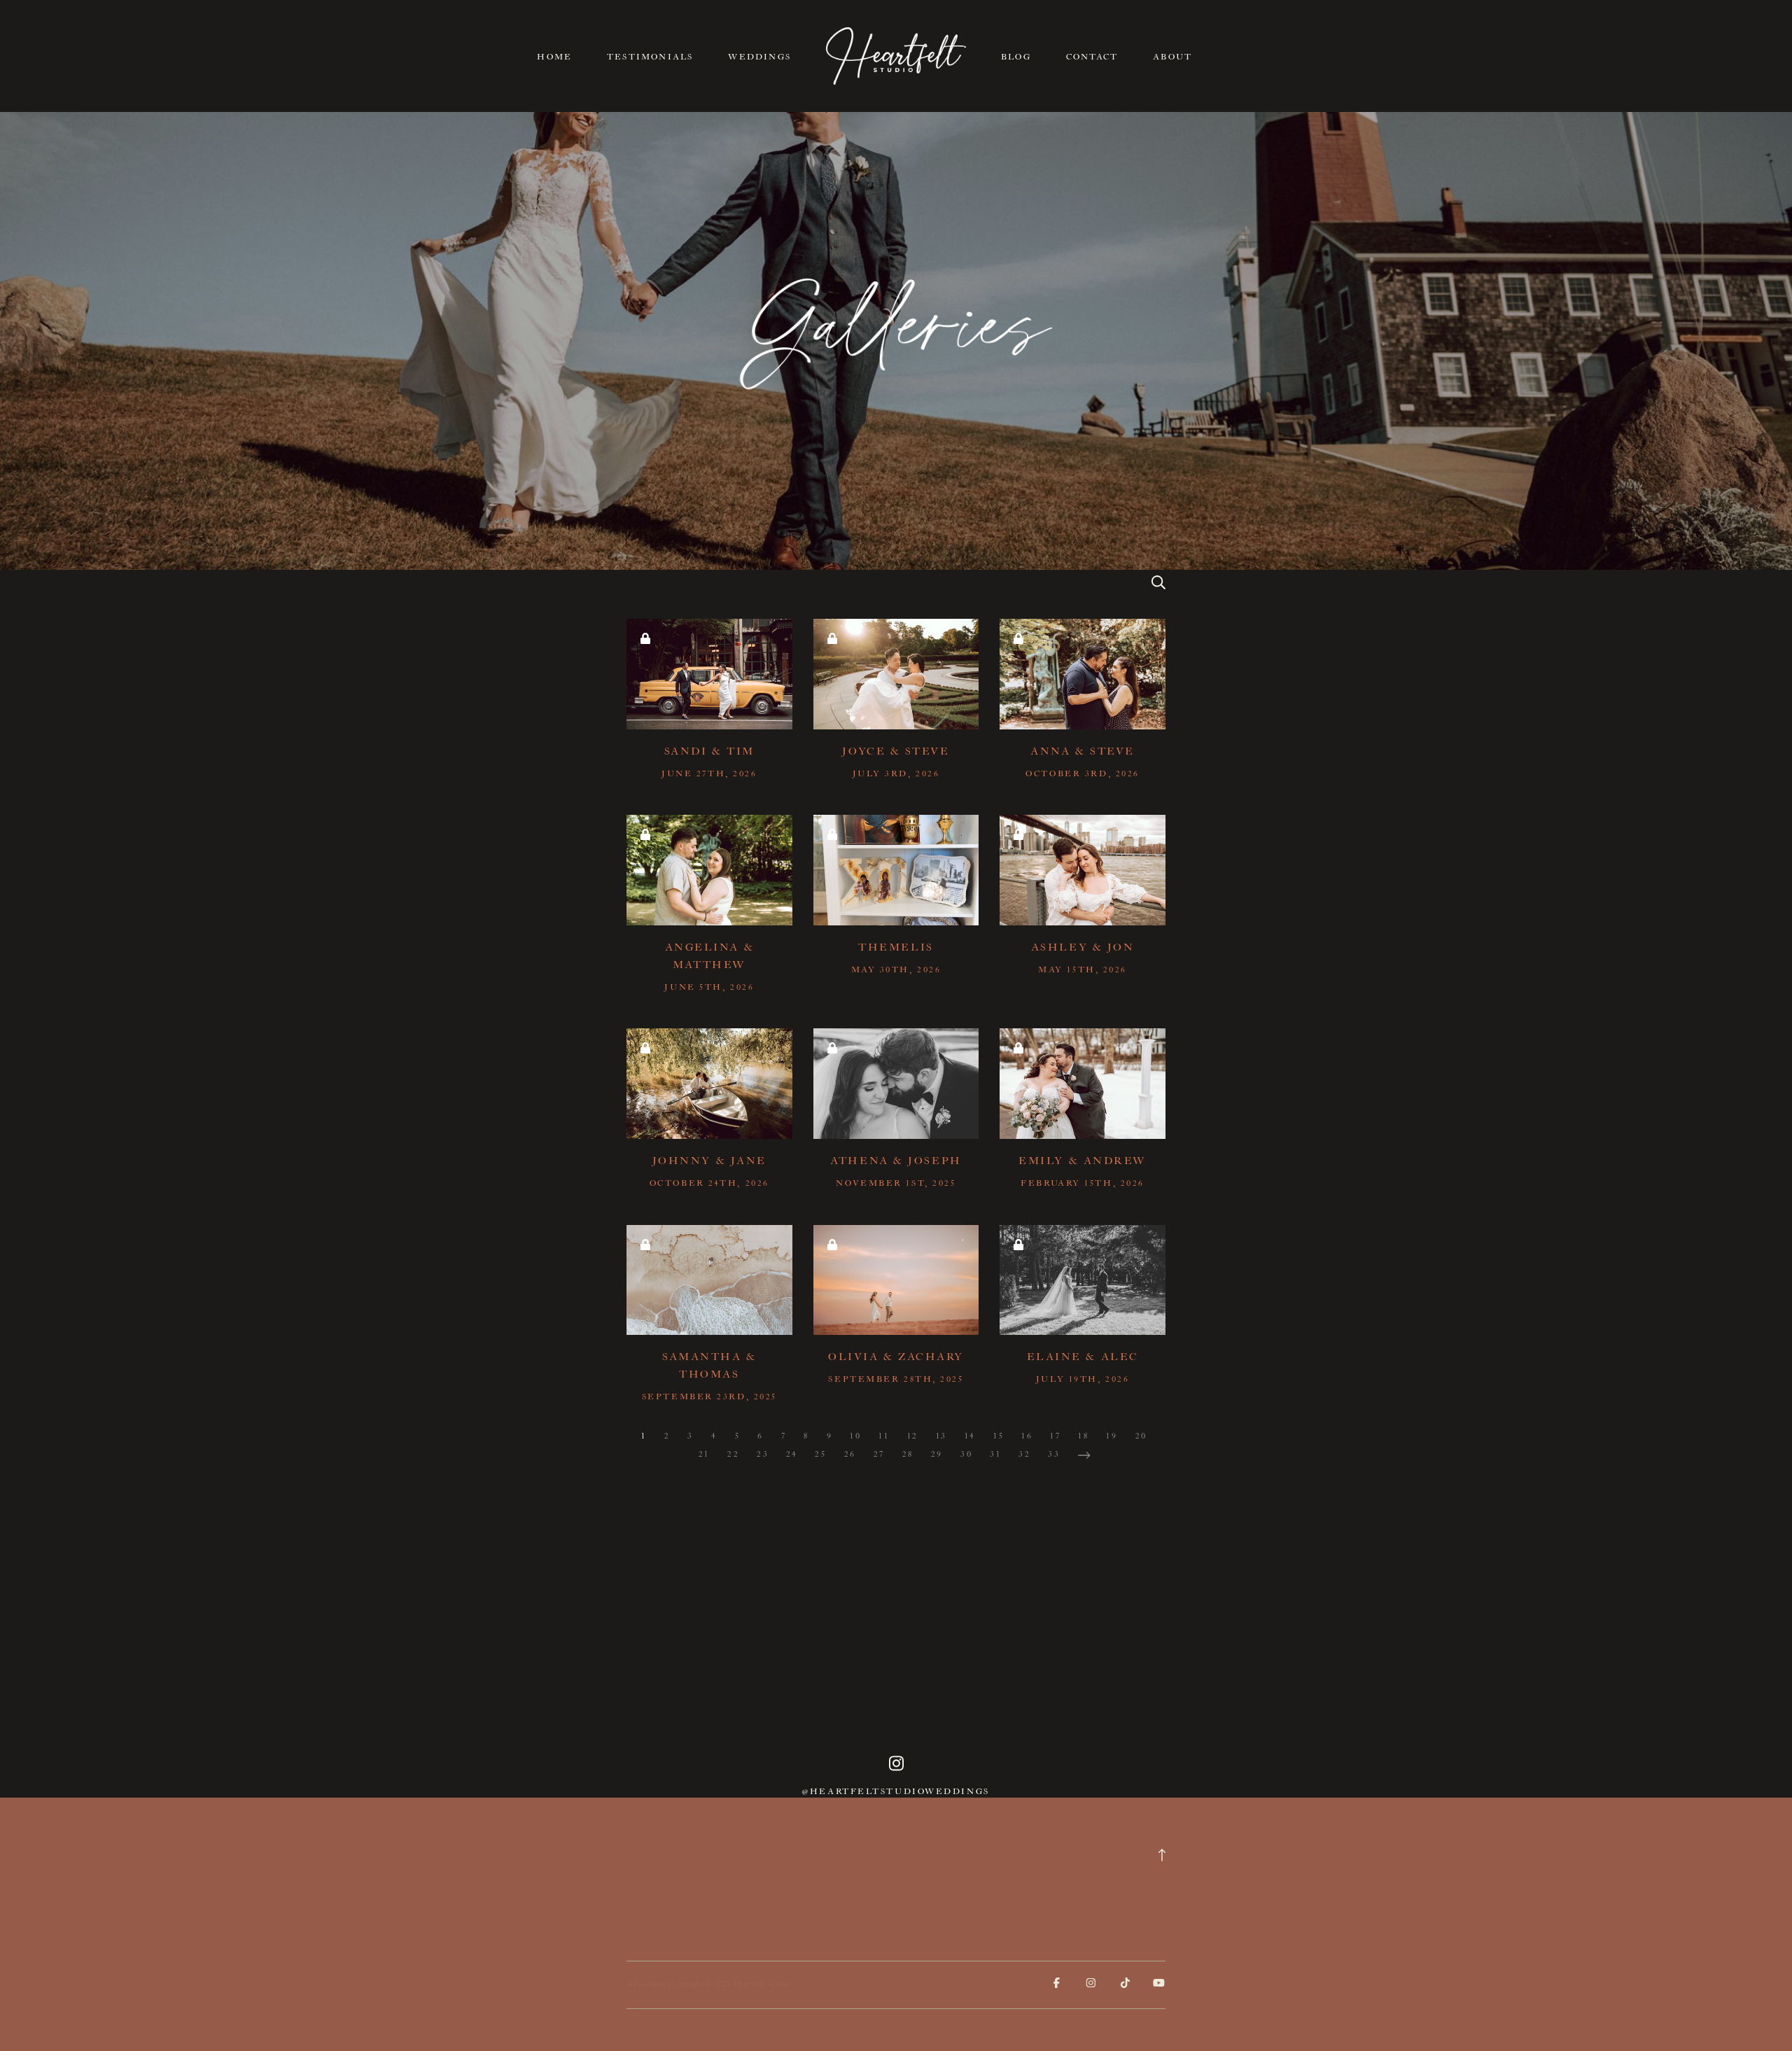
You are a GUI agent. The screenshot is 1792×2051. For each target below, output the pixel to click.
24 (792, 1454)
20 (1141, 1436)
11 (884, 1436)
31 (995, 1454)
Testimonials (650, 57)
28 (908, 1454)
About (1172, 57)
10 (855, 1436)
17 (1055, 1436)
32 (1024, 1454)
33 (1054, 1454)
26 (850, 1454)
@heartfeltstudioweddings (896, 1792)
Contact (1092, 57)
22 (733, 1454)
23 (763, 1454)
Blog (1016, 57)
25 (820, 1454)
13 (941, 1436)
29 (937, 1454)
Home (554, 57)
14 (970, 1436)
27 (879, 1454)
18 (1083, 1436)
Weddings (759, 57)
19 (1112, 1436)
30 (966, 1454)
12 (913, 1436)
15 (999, 1436)
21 (704, 1454)
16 (1027, 1436)
